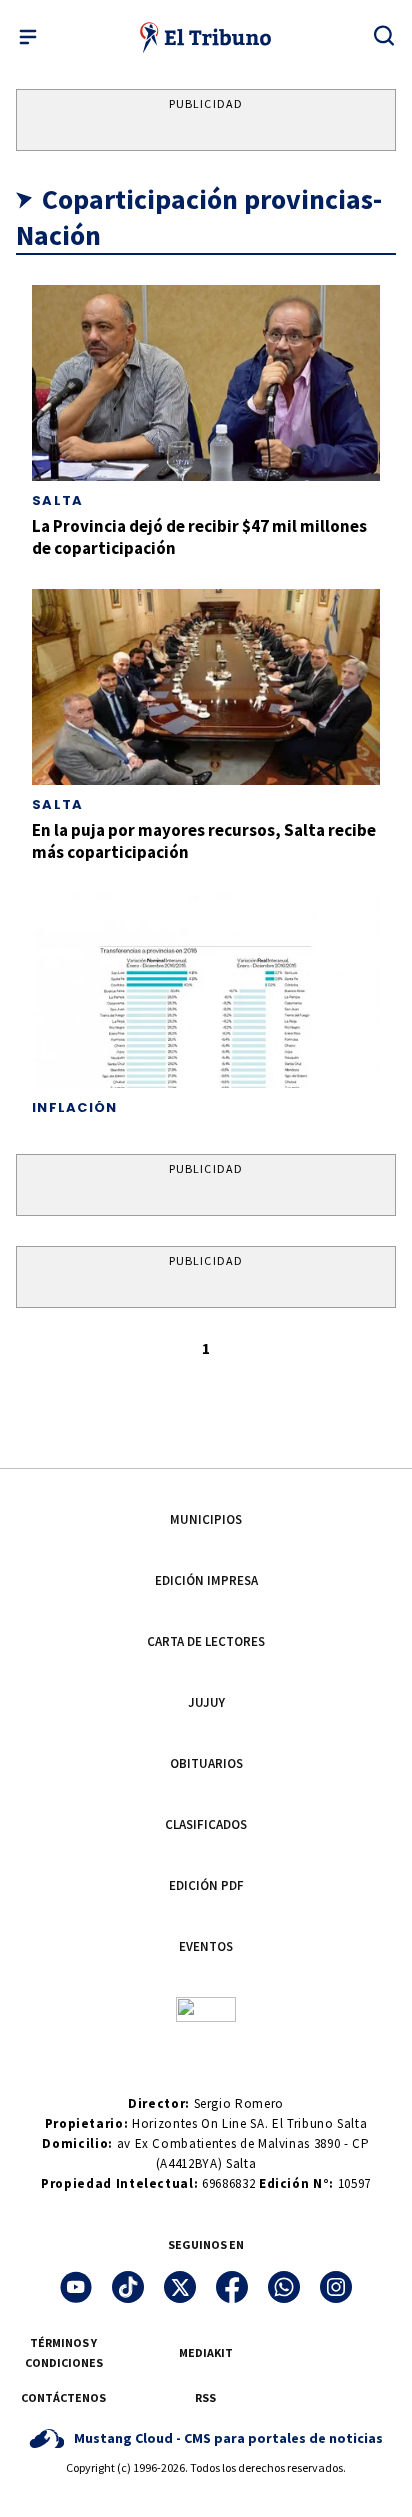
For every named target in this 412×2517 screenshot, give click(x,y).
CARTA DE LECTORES (206, 1641)
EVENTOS (206, 1946)
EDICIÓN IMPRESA (206, 1580)
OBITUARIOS (206, 1763)
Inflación (75, 1107)
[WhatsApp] (284, 2287)
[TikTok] (128, 2287)
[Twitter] (180, 2287)
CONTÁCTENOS (63, 2397)
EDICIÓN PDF (206, 1885)
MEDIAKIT (206, 2352)
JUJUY (206, 1702)
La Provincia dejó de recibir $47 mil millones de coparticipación (199, 536)
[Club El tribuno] (206, 2007)
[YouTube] (76, 2287)
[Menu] (28, 37)
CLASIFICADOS (206, 1824)
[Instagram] (336, 2287)
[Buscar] (384, 35)
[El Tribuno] (206, 37)
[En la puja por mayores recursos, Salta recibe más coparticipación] (206, 687)
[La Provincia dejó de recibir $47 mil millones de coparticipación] (206, 383)
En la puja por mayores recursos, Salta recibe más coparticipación (204, 840)
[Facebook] (232, 2287)
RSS (205, 2397)
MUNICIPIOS (206, 1519)
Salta (58, 500)
